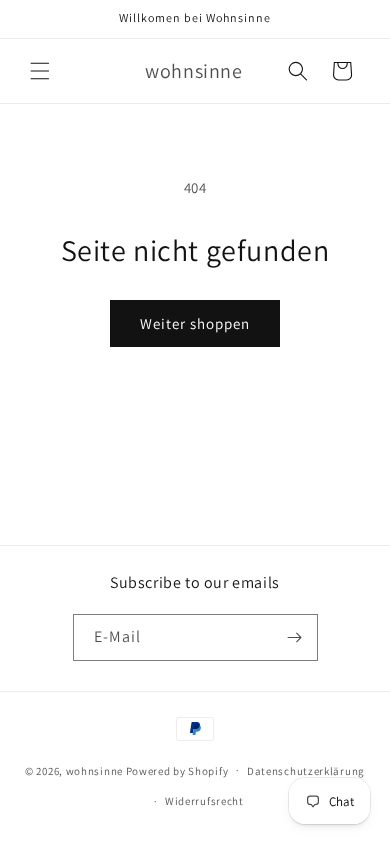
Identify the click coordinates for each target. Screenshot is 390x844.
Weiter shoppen (195, 323)
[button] (40, 71)
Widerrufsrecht (204, 801)
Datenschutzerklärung (306, 771)
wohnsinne (94, 770)
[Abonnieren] (295, 637)
